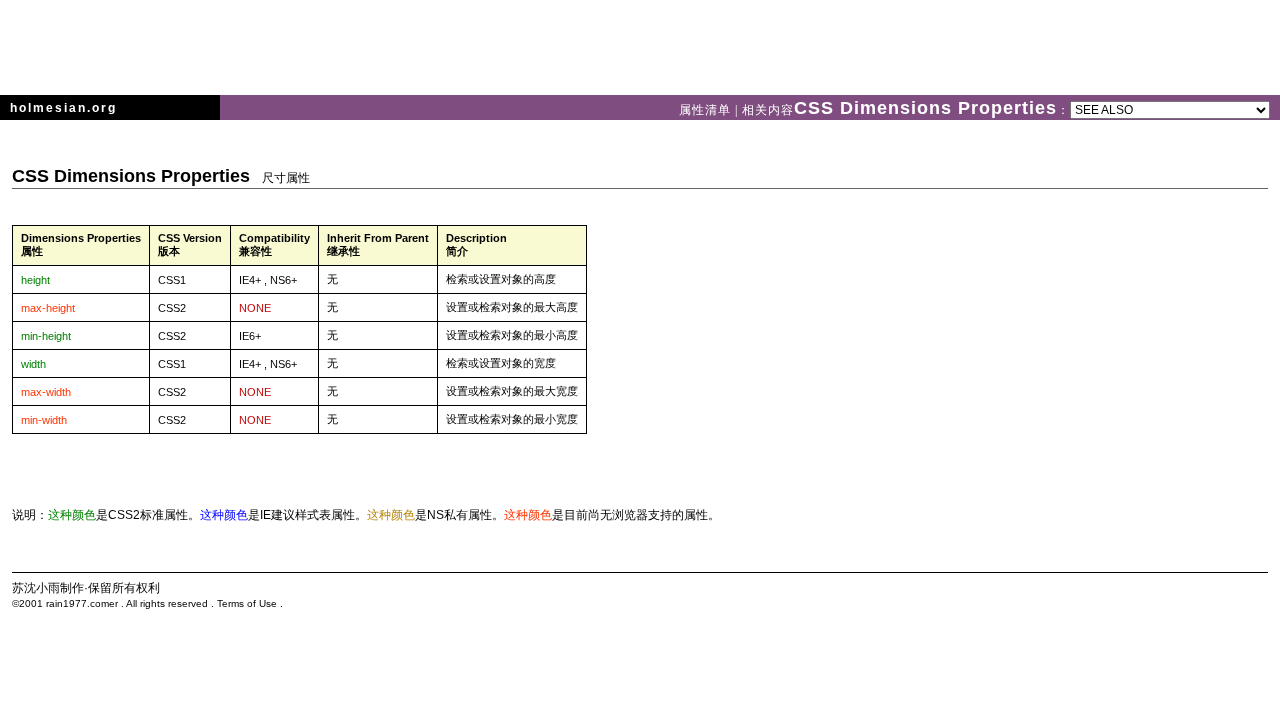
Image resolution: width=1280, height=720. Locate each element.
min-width (44, 420)
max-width (46, 392)
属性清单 (707, 110)
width (33, 364)
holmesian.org (63, 108)
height (35, 280)
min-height (46, 336)
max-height (48, 308)
